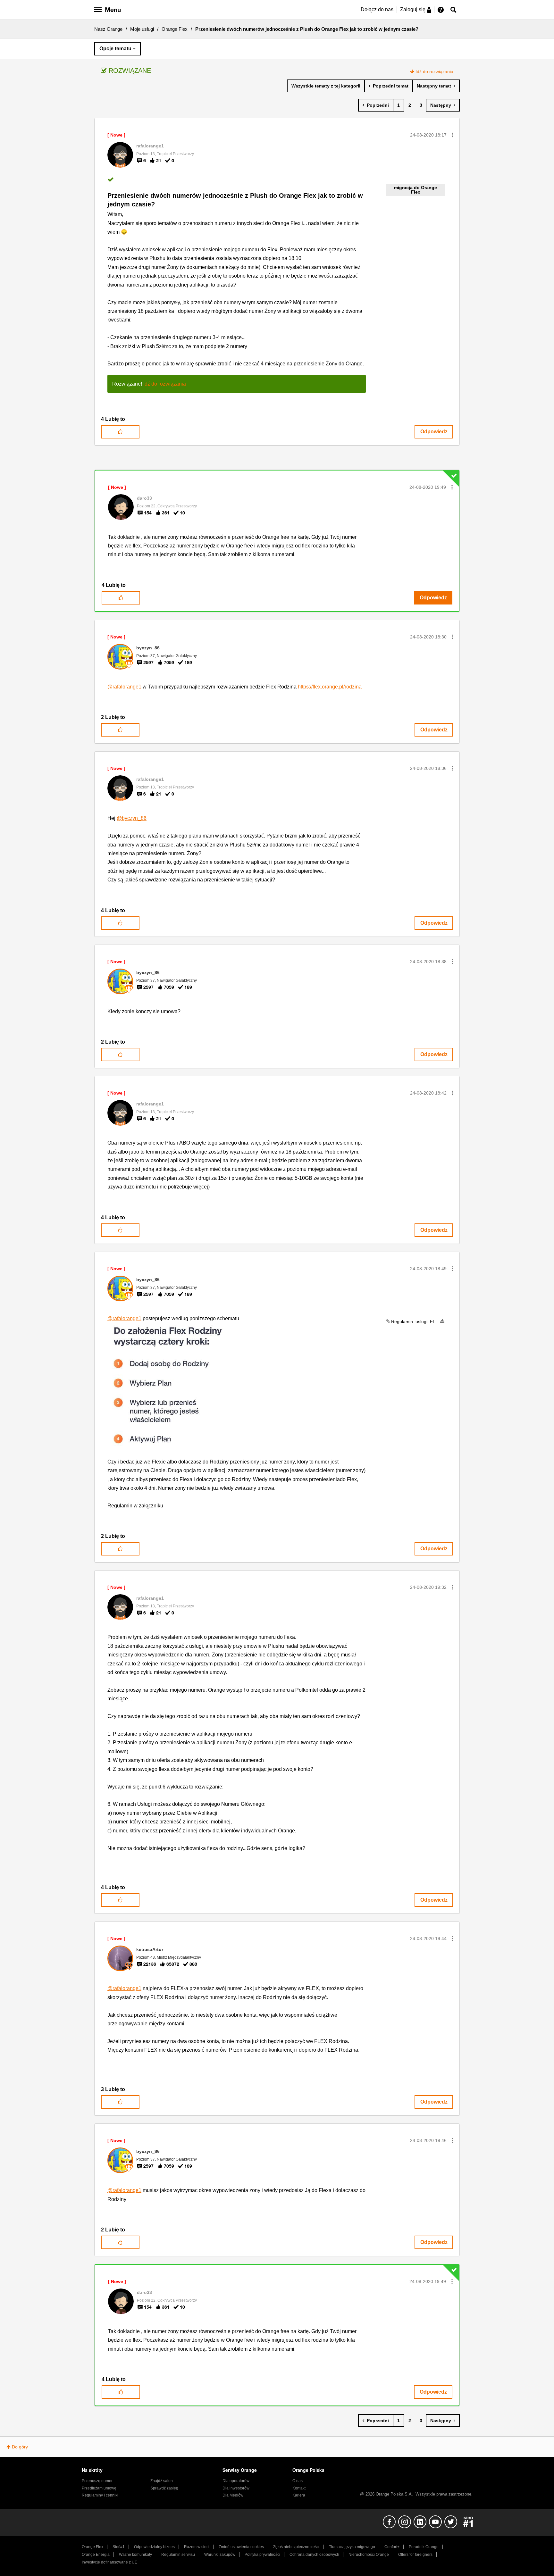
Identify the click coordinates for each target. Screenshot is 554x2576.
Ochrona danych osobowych (314, 2555)
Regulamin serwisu (178, 2555)
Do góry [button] (20, 2447)
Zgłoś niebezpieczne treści (296, 2547)
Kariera (299, 2495)
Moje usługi (142, 29)
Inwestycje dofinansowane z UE (109, 2562)
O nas (298, 2481)
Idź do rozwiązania (434, 71)
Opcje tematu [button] (115, 49)
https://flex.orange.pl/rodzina (330, 687)
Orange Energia (96, 2555)
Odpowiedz (434, 432)
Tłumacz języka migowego (352, 2547)
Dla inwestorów (236, 2488)
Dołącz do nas (377, 9)
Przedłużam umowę (99, 2488)
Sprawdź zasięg (164, 2488)
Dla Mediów (233, 2495)
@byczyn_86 (132, 818)
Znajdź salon (162, 2481)
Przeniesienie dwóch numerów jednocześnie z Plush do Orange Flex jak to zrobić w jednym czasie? (235, 200)
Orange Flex (175, 29)
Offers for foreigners (415, 2555)
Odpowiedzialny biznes (154, 2547)
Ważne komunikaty (135, 2555)
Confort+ (392, 2547)
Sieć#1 (119, 2547)
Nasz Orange (108, 29)
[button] (453, 135)
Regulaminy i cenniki (100, 2495)
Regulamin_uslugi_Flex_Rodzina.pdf (428, 1321)
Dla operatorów (236, 2481)
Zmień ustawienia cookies (241, 2547)
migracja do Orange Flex (415, 190)
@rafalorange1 (124, 687)
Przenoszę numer (97, 2481)
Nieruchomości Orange (369, 2555)
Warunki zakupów (220, 2555)
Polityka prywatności (262, 2555)
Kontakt (299, 2488)
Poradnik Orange (424, 2547)
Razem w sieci (197, 2547)
